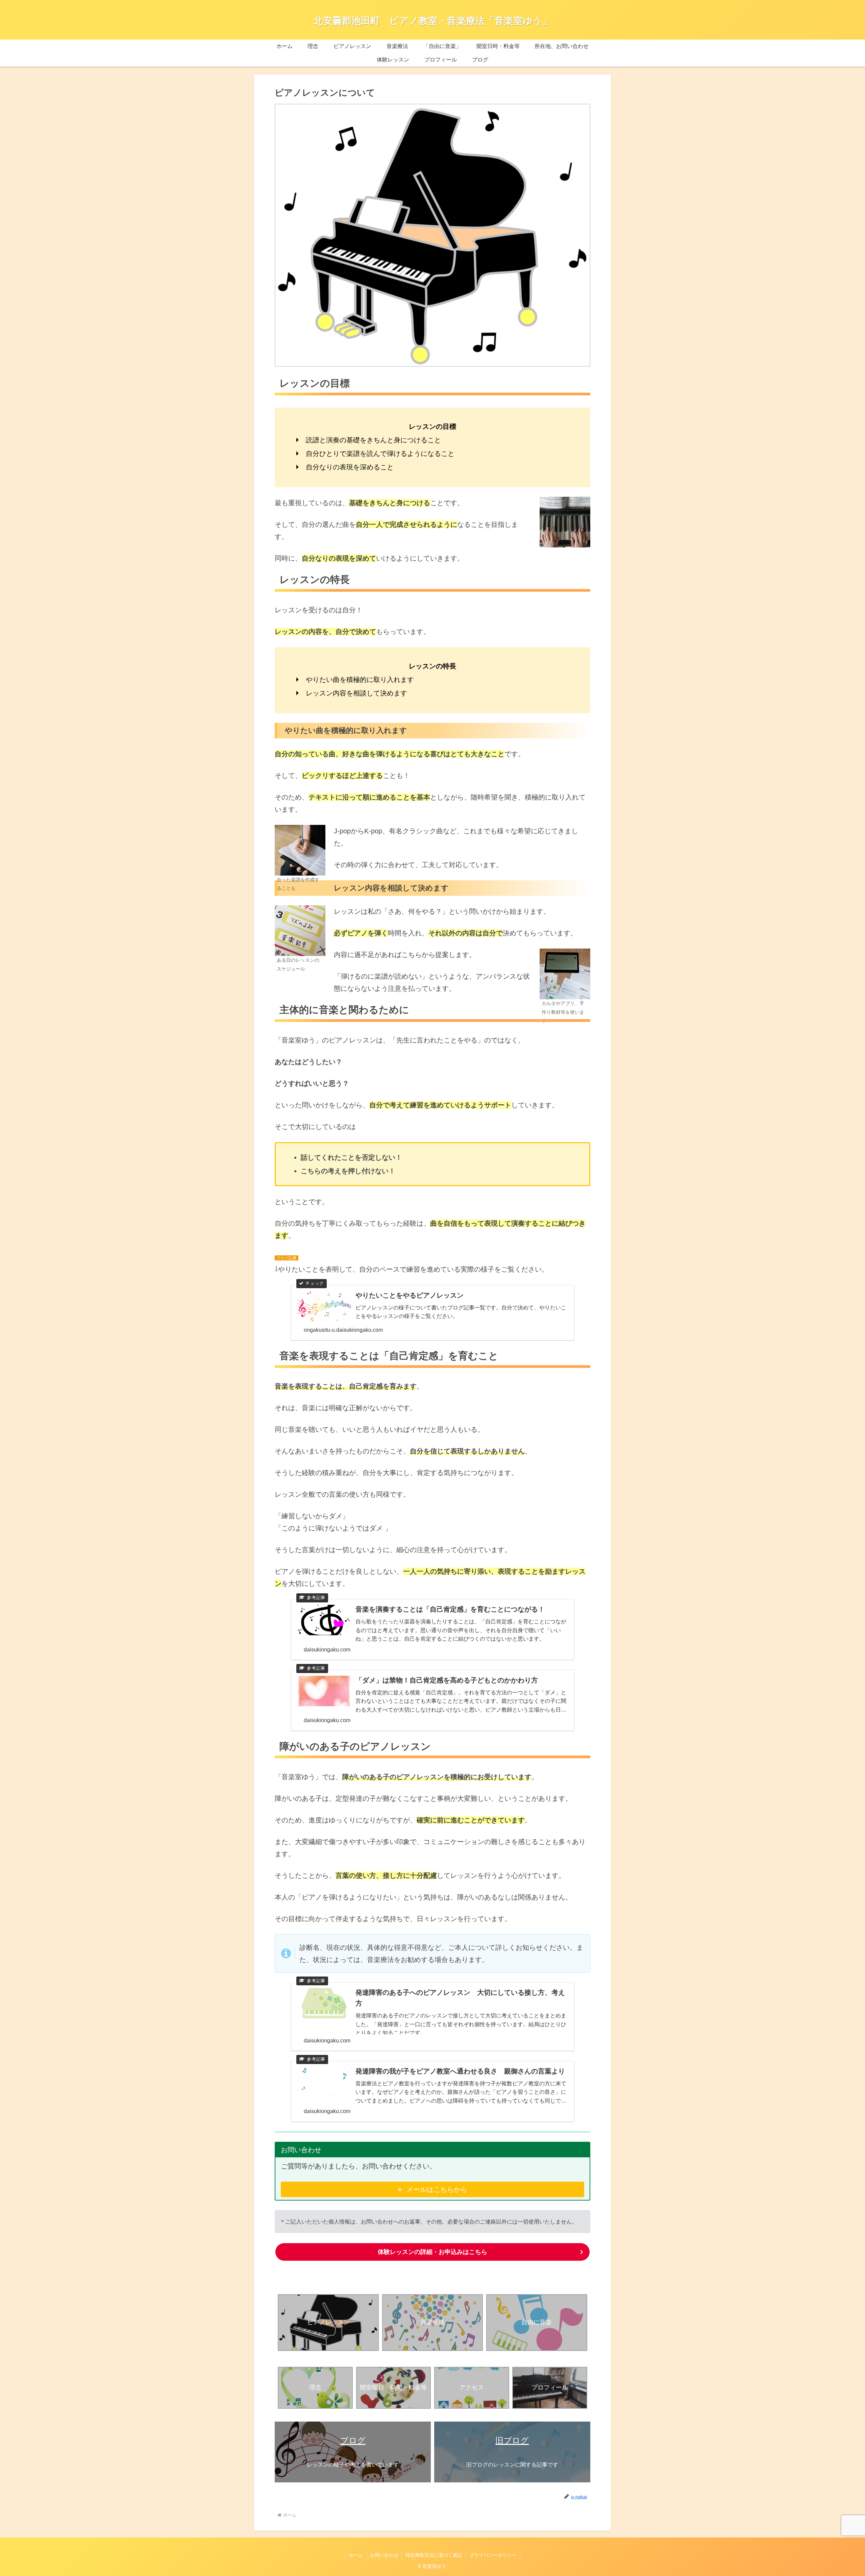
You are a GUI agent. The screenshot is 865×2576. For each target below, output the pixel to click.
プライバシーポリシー (493, 2555)
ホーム (356, 2555)
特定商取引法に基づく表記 (434, 2555)
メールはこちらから (437, 2189)
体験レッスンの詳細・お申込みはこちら (432, 2252)
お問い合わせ (384, 2555)
